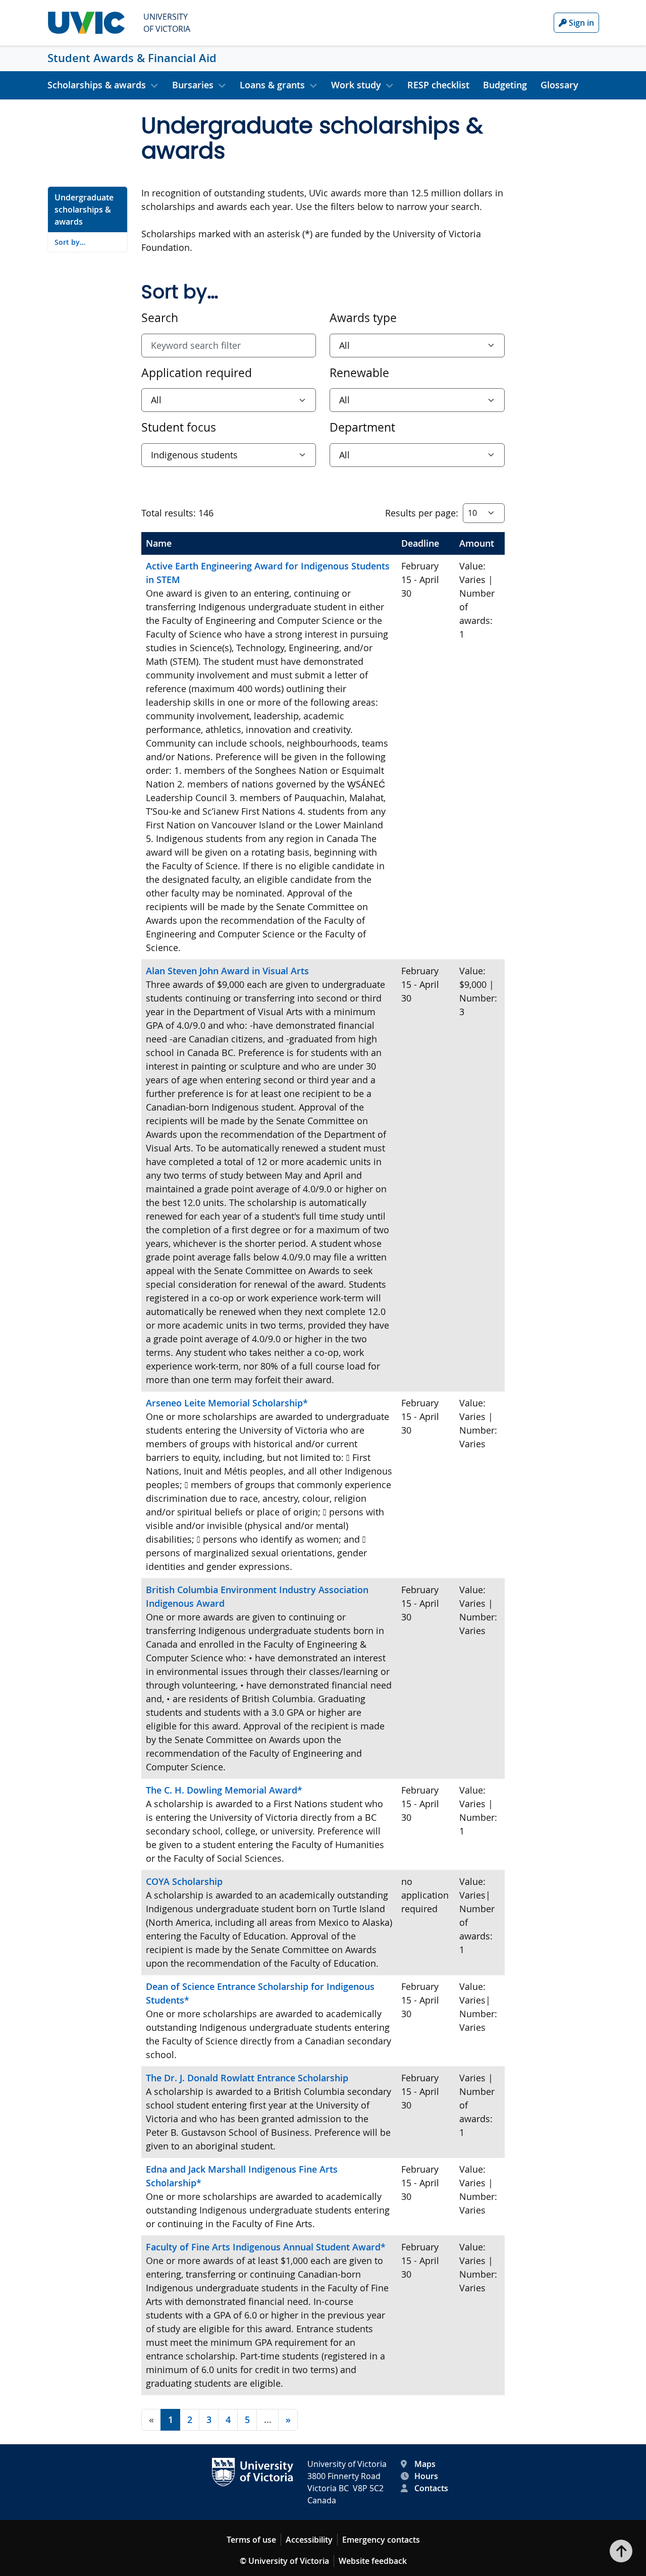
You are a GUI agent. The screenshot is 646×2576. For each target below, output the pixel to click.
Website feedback (373, 2561)
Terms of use (251, 2540)
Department (362, 427)
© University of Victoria (284, 2561)
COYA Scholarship (184, 1881)
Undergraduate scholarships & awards (84, 209)
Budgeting (505, 85)
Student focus (179, 427)
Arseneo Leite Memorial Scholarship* (227, 1403)
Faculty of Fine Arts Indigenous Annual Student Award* (266, 2247)
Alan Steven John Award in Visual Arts (227, 971)
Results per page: (422, 513)
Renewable (359, 373)
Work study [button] (356, 85)
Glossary (559, 85)
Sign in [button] (580, 23)
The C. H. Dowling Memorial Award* (224, 1790)
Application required (197, 373)
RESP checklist (438, 85)
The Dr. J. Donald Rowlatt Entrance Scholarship (247, 2078)
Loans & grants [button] (272, 85)
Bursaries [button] (193, 85)
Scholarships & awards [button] (97, 85)
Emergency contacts (381, 2540)
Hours (426, 2476)
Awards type (363, 318)
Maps (425, 2464)
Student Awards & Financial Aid (132, 58)
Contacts (431, 2488)
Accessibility (309, 2540)
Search (160, 318)
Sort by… (70, 242)
